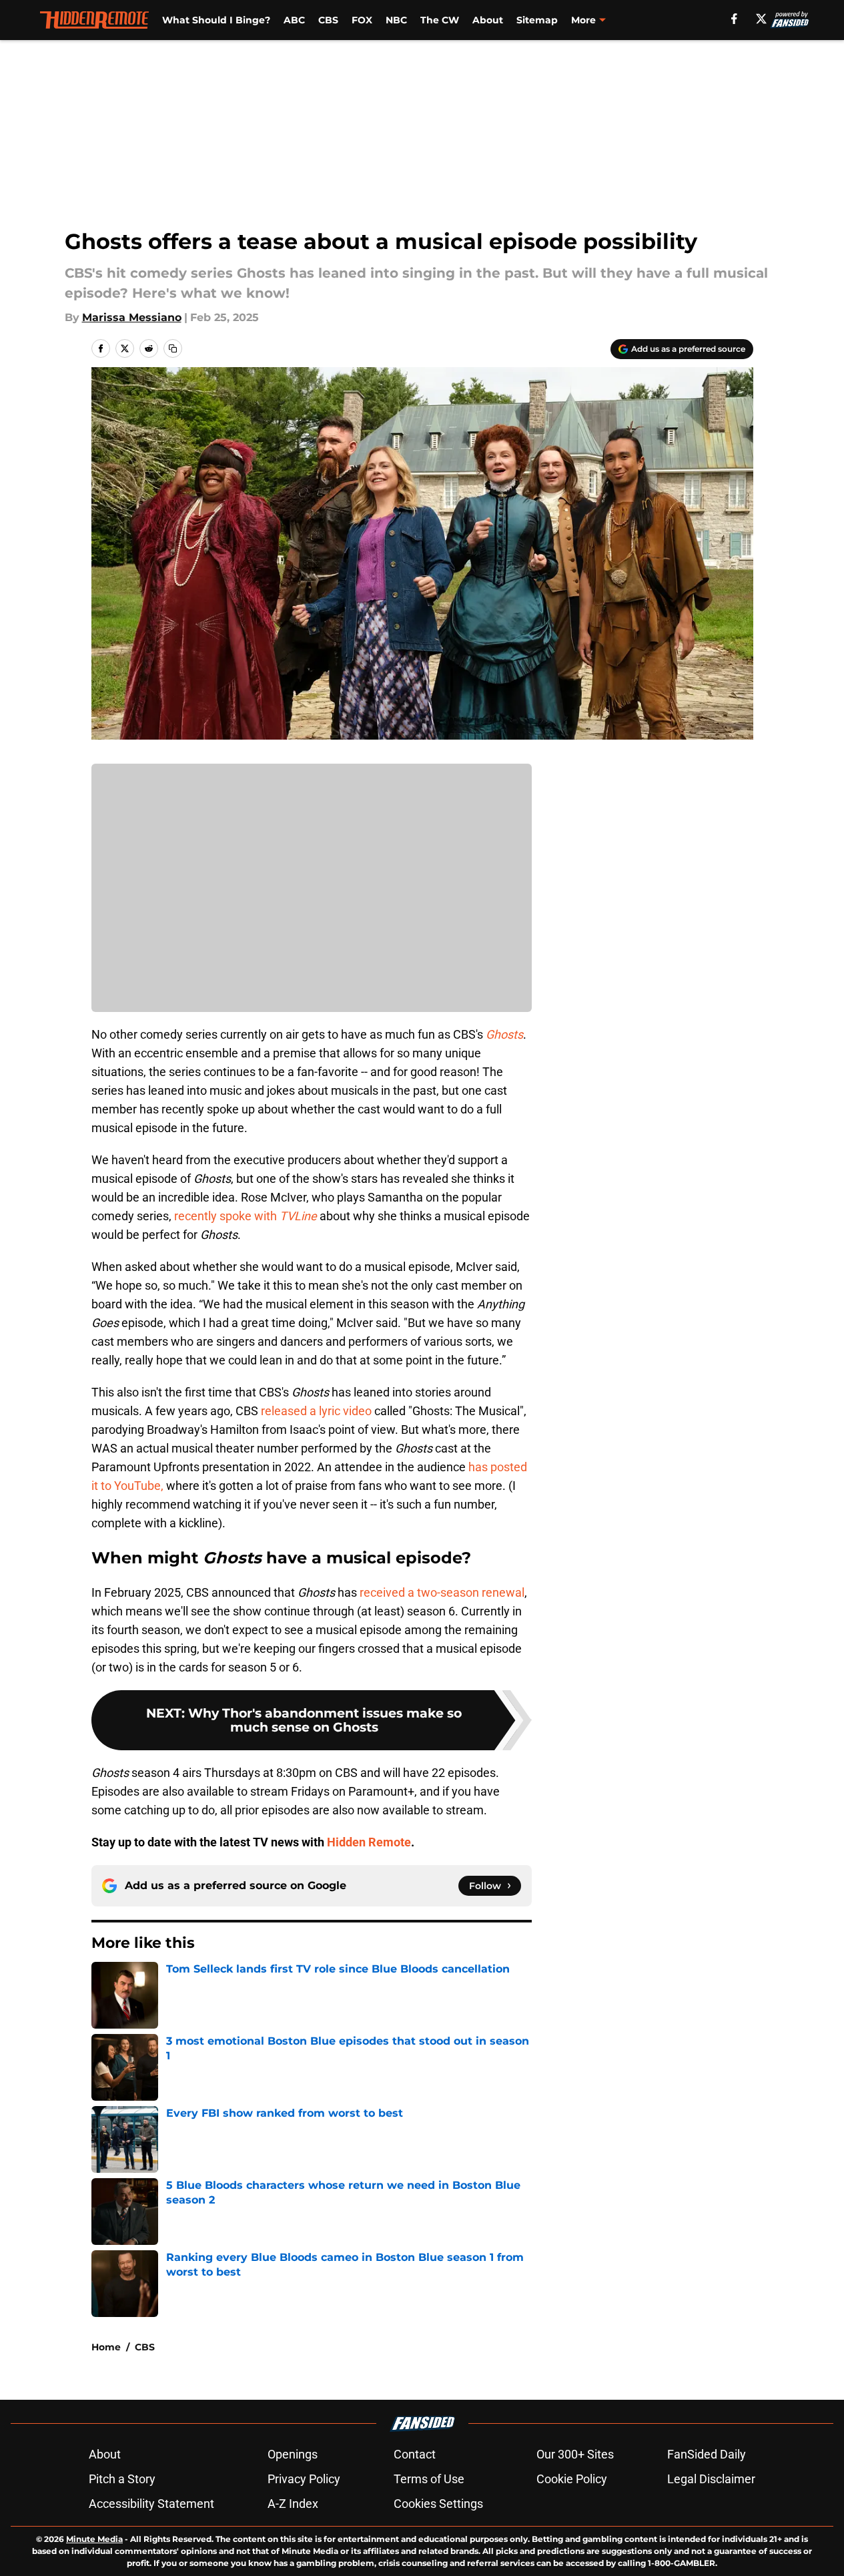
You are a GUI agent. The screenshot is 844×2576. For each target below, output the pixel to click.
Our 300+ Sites (575, 2454)
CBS (328, 20)
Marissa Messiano (132, 317)
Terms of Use (429, 2479)
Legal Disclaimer (711, 2479)
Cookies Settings (438, 2504)
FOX (362, 20)
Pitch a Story (122, 2479)
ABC (294, 20)
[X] (761, 19)
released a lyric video (316, 1411)
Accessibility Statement (151, 2504)
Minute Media (94, 2539)
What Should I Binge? (216, 20)
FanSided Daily (707, 2454)
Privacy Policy (304, 2479)
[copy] (173, 348)
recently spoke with (246, 1216)
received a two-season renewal (442, 1592)
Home (106, 2347)
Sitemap (537, 20)
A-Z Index (293, 2504)
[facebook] (734, 19)
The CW (440, 20)
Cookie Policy (572, 2479)
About (488, 20)
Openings (293, 2454)
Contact (415, 2454)
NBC (396, 20)
